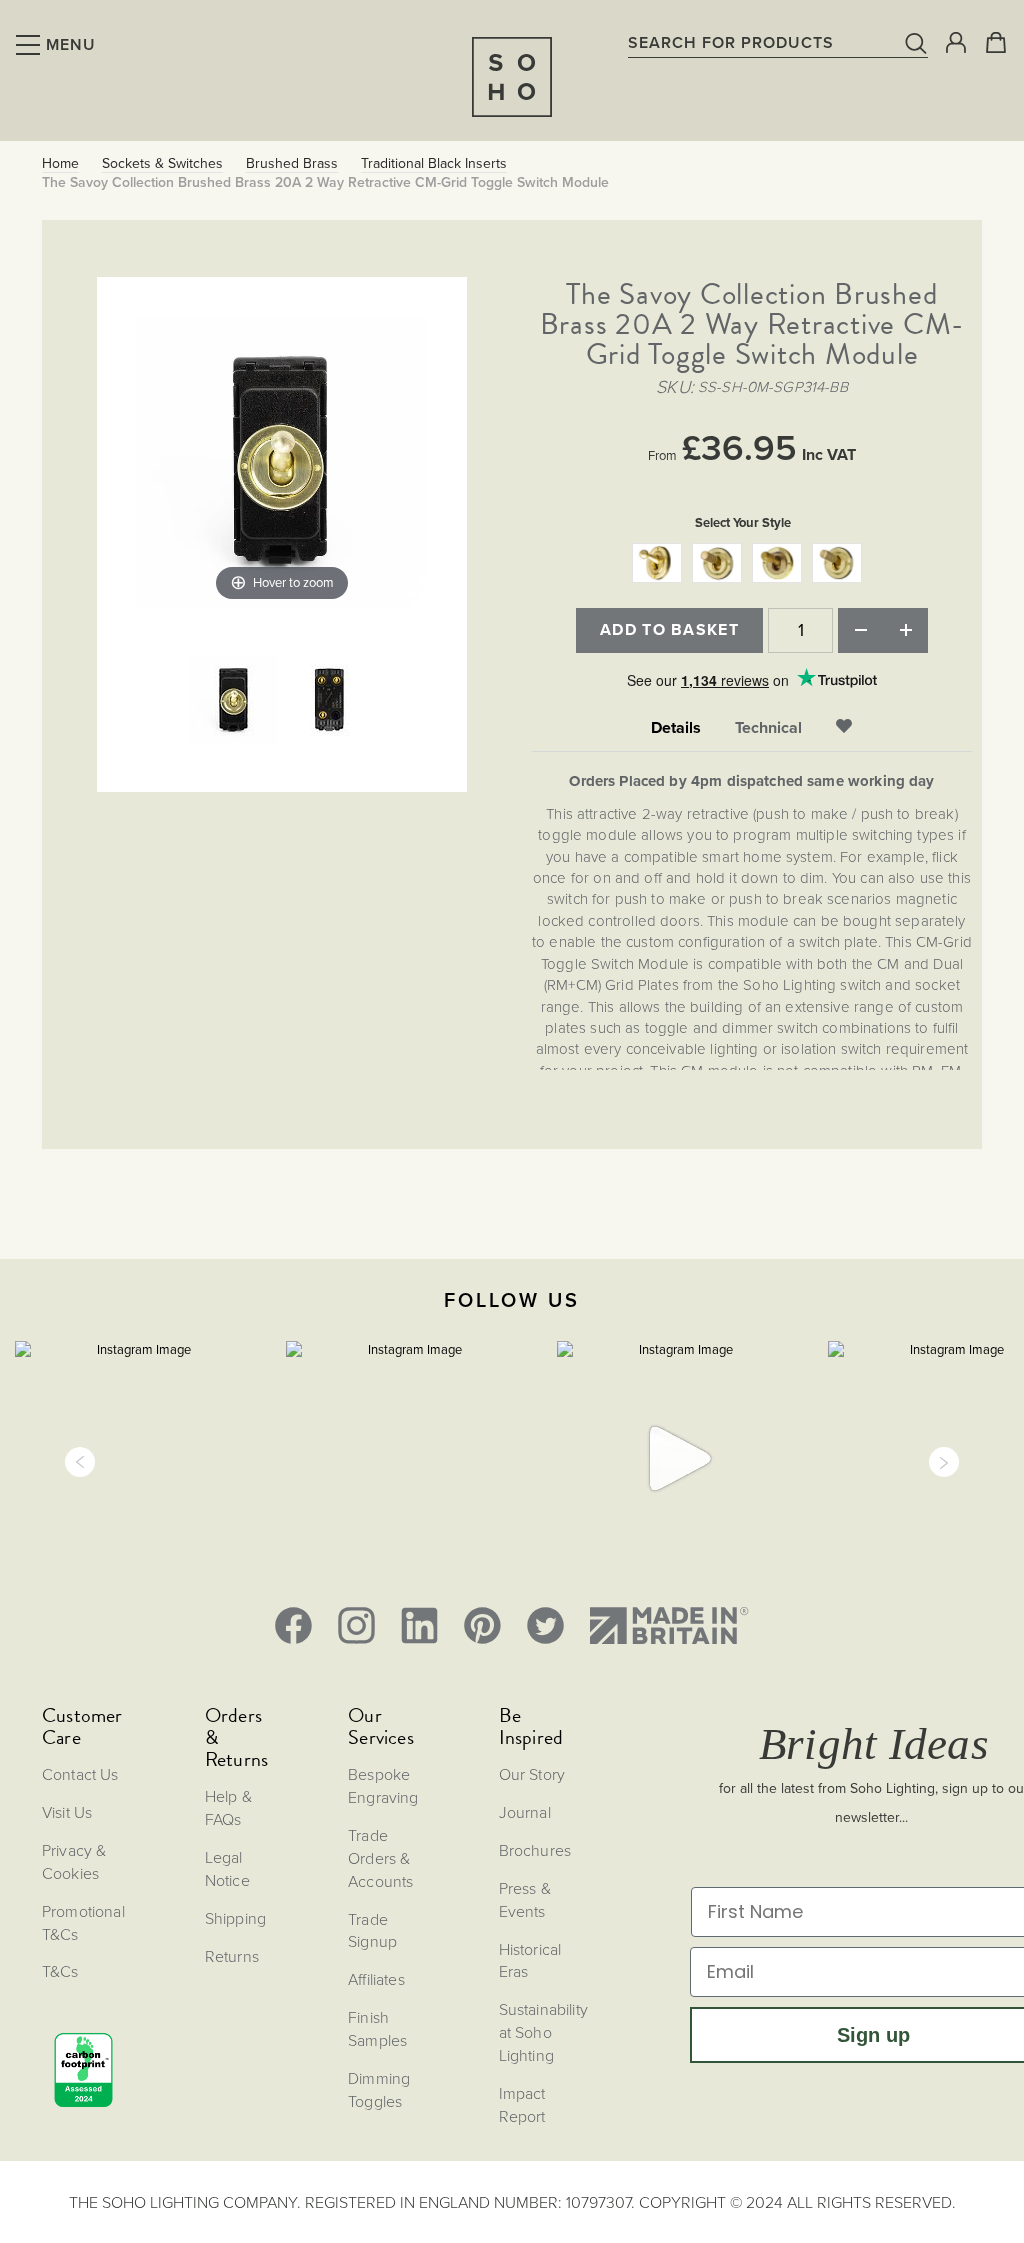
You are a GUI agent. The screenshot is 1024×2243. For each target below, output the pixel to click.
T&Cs (60, 1971)
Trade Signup (372, 1930)
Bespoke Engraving (383, 1785)
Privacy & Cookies (74, 1861)
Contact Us (80, 1774)
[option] (657, 563)
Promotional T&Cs (83, 1922)
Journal (525, 1812)
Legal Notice (227, 1868)
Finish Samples (377, 2028)
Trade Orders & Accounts (380, 1858)
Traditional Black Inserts (434, 164)
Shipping (235, 1918)
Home (60, 164)
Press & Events (525, 1899)
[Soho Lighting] (512, 77)
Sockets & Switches (162, 164)
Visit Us (67, 1812)
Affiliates (376, 1979)
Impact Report (522, 2104)
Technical (768, 728)
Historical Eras (530, 1960)
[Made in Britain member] (669, 1625)
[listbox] (752, 565)
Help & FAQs (228, 1807)
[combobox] (778, 42)
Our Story (532, 1774)
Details (676, 728)
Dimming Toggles (379, 2089)
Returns (232, 1956)
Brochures (535, 1850)
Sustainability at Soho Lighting (543, 2032)
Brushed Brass (292, 164)
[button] (80, 1462)
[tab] (676, 728)
